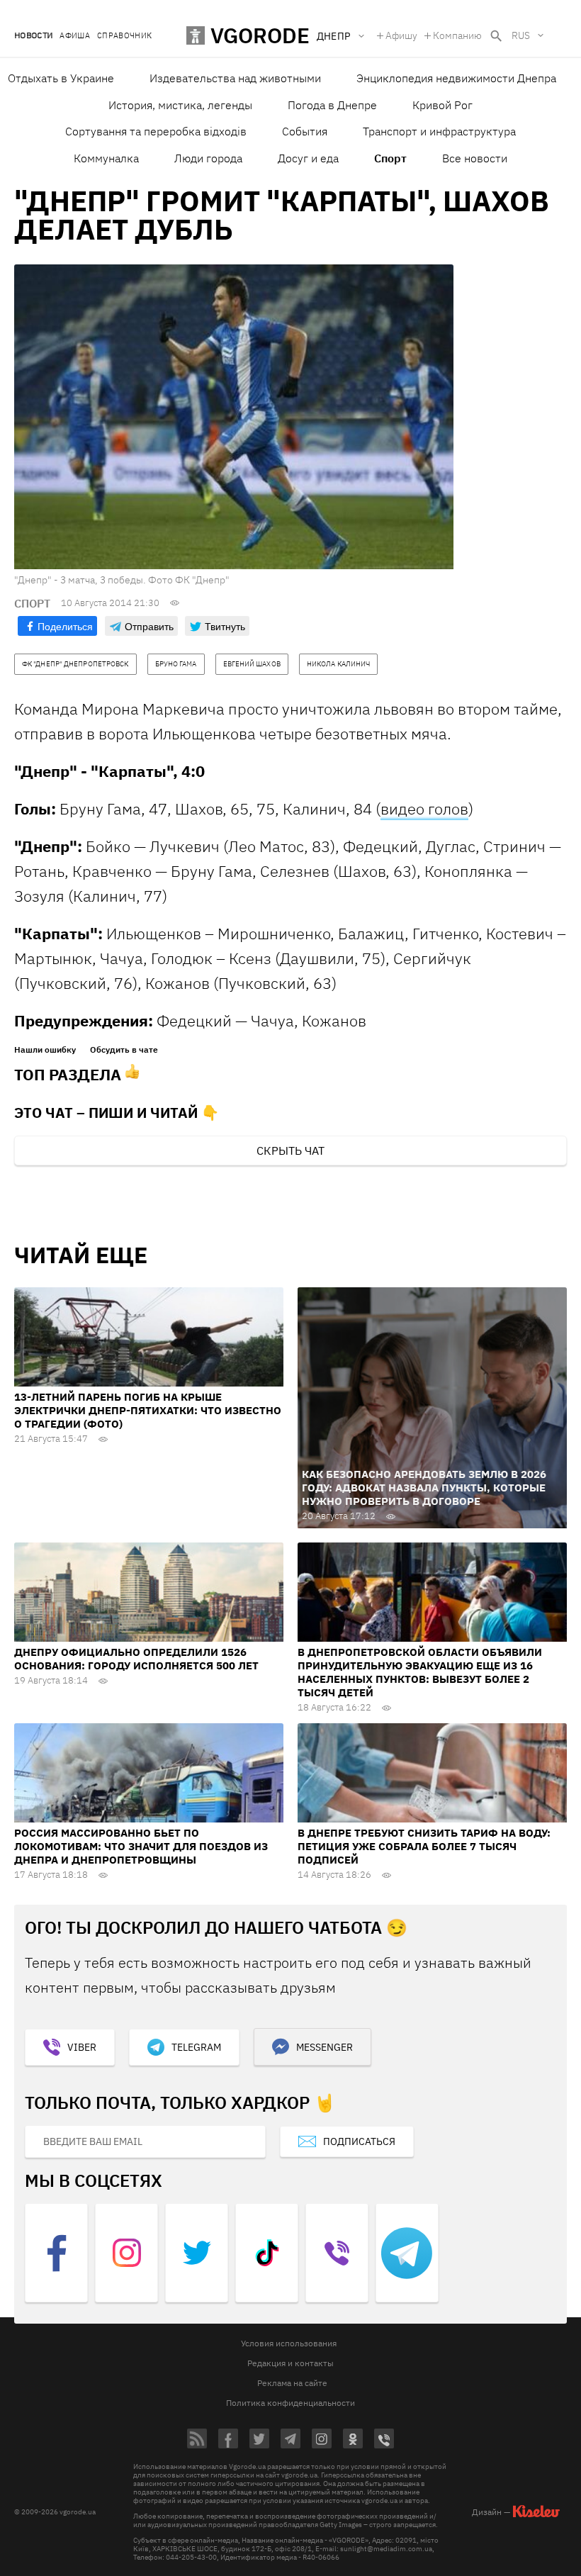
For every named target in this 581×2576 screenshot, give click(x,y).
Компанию (457, 35)
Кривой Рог (442, 105)
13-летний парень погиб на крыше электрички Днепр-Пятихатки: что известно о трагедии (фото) (148, 1410)
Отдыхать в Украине (61, 78)
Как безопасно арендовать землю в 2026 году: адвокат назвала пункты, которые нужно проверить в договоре (424, 1488)
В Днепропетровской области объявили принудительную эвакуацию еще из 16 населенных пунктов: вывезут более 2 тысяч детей (420, 1672)
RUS (521, 35)
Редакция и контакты (290, 2363)
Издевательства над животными (235, 78)
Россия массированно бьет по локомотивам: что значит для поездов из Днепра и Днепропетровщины (141, 1846)
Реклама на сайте (292, 2383)
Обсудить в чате (124, 1050)
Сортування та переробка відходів (156, 131)
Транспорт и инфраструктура (439, 131)
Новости (33, 36)
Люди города (208, 158)
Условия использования (289, 2343)
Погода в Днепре (332, 105)
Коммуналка (106, 158)
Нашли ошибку (45, 1050)
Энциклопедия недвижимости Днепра (456, 78)
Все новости (475, 158)
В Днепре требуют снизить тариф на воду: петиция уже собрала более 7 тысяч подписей (424, 1846)
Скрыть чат (290, 1150)
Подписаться (359, 2141)
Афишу (401, 35)
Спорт (390, 158)
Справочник (124, 36)
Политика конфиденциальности (290, 2403)
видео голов (424, 808)
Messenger (325, 2047)
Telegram (196, 2047)
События (305, 131)
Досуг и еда (308, 158)
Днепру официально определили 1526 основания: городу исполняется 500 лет (136, 1659)
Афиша (75, 36)
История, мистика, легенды (180, 105)
